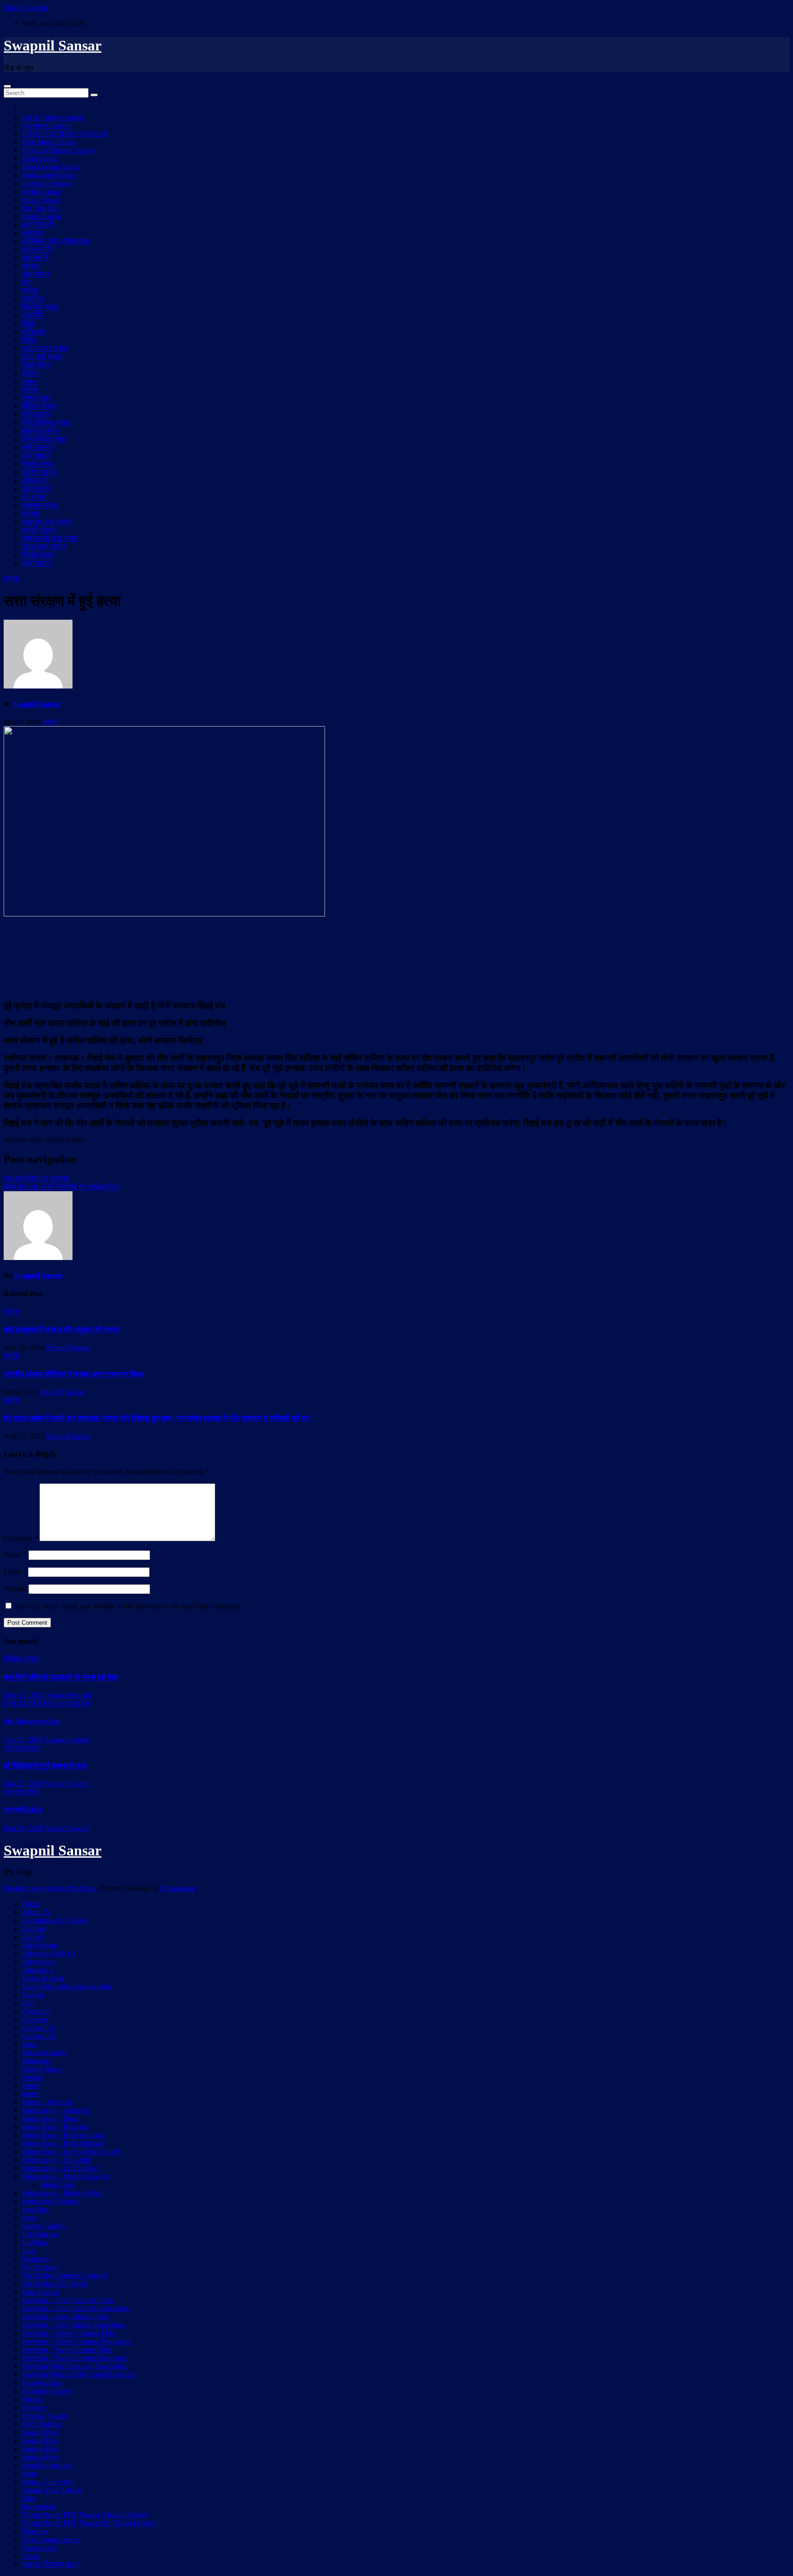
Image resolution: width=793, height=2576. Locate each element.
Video (31, 2556)
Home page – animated (56, 2110)
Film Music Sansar (49, 142)
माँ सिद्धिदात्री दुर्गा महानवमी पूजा (45, 1766)
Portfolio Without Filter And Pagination (79, 2374)
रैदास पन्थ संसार (44, 547)
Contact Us (38, 2028)
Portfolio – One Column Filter (66, 2317)
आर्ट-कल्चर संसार (45, 348)
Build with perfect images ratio (67, 1986)
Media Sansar (42, 192)
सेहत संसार (37, 489)
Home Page (57, 2185)
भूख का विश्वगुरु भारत (50, 2564)
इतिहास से (35, 480)
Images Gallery (44, 2226)
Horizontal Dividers (51, 2201)
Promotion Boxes (47, 2391)
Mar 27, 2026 (23, 1784)
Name (15, 1555)
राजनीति (33, 315)
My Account (40, 2267)
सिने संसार (36, 414)
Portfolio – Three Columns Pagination (77, 2341)
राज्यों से (33, 299)
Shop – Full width (48, 2482)
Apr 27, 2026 (23, 1740)
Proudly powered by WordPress (51, 1888)
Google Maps (42, 2069)
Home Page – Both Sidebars (63, 2143)
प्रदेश (30, 291)
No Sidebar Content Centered (65, 2275)
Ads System (39, 1945)
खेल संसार (36, 274)
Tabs (29, 2498)
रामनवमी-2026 (23, 1810)
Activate (34, 1929)
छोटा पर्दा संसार (42, 357)
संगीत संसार (38, 447)
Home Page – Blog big (55, 2127)
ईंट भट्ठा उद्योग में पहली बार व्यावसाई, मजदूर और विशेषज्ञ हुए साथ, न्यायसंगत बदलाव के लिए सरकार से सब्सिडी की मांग (157, 1418)
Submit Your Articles (52, 2490)
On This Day (41, 208)
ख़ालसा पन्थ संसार (47, 522)
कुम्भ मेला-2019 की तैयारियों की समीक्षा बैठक (62, 1187)
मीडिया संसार (39, 406)
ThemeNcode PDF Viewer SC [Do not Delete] (90, 2523)
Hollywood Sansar (49, 175)
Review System (45, 2416)
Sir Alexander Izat (32, 1721)
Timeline (35, 2531)
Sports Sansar (42, 216)
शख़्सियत (34, 332)
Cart (28, 2003)
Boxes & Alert (43, 1978)
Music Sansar (42, 200)
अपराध (31, 266)
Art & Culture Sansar (53, 117)
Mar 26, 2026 (23, 1828)
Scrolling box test (47, 2465)
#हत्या (50, 722)
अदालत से (35, 258)
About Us (36, 1912)
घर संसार (34, 497)
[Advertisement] (396, 957)
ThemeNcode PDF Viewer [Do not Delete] (85, 2515)
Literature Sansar (47, 183)
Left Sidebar (40, 2234)
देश (26, 282)
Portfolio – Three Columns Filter (69, 2333)
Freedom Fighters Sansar (58, 150)
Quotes (32, 2399)
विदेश (29, 324)
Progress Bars (42, 2383)
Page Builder (41, 2292)
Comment (21, 1539)
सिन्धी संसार (38, 555)
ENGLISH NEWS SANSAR (65, 134)
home (30, 2094)
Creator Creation (46, 125)
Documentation (44, 2052)
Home (31, 1904)
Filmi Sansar (40, 158)
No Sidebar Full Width (55, 2284)
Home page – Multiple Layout (66, 2176)
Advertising (39, 1962)
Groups (33, 2077)
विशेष (29, 340)
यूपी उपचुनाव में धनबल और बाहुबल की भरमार (62, 1330)
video (30, 381)
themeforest (39, 2507)
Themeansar (178, 1888)
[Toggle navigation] (7, 86)
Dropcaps (36, 2061)
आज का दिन (38, 249)
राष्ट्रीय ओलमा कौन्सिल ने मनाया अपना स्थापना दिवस (74, 1374)
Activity (34, 1937)
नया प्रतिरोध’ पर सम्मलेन (37, 1179)
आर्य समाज (36, 456)
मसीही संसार (39, 530)
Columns (35, 2019)
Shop (30, 2473)
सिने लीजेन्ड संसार (46, 423)
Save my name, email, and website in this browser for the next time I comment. (129, 1606)
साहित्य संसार (40, 472)
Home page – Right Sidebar (62, 2193)
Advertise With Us (49, 1953)
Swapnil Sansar (53, 45)
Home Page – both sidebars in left (71, 2151)
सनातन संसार (40, 505)
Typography (40, 2548)
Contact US (39, 2036)
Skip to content (25, 8)
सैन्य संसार (36, 398)
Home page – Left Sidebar (60, 2168)
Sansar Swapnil (69, 1695)
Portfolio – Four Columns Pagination (75, 2308)
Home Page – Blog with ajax (64, 2135)
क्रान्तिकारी (38, 225)
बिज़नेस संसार (40, 307)
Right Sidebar (42, 2424)
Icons (30, 2218)
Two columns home (51, 2540)
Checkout (36, 2011)
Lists (29, 2251)
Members (36, 2259)
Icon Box (36, 2209)
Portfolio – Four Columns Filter (68, 2300)
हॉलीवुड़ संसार (41, 431)
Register (34, 2407)
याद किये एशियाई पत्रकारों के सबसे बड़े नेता (61, 1677)
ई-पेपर (30, 373)
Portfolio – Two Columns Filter (67, 2350)
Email (15, 1572)
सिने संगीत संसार (44, 439)
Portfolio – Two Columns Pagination (75, 2358)
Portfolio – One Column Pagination (73, 2325)
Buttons (33, 1995)
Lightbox (35, 2242)
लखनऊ (32, 233)
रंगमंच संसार (38, 464)
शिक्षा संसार (37, 365)
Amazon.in (38, 1970)
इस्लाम (31, 514)
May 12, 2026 (24, 1695)
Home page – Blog (50, 2118)
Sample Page (41, 2432)
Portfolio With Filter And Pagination (74, 2366)
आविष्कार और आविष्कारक (56, 241)
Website (15, 1589)
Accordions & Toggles (55, 1920)
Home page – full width (56, 2160)
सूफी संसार (37, 563)
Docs (30, 2044)
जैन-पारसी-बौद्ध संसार (50, 538)
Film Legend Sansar (51, 167)
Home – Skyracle (47, 2102)
